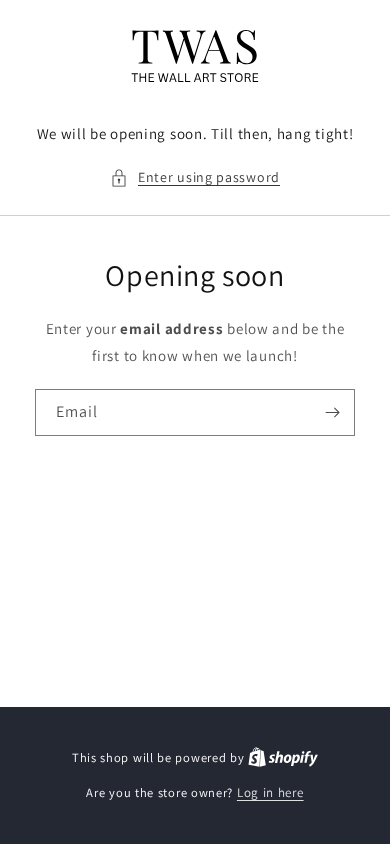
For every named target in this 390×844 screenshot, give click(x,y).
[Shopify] (283, 757)
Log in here (270, 792)
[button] (195, 177)
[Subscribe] (332, 412)
